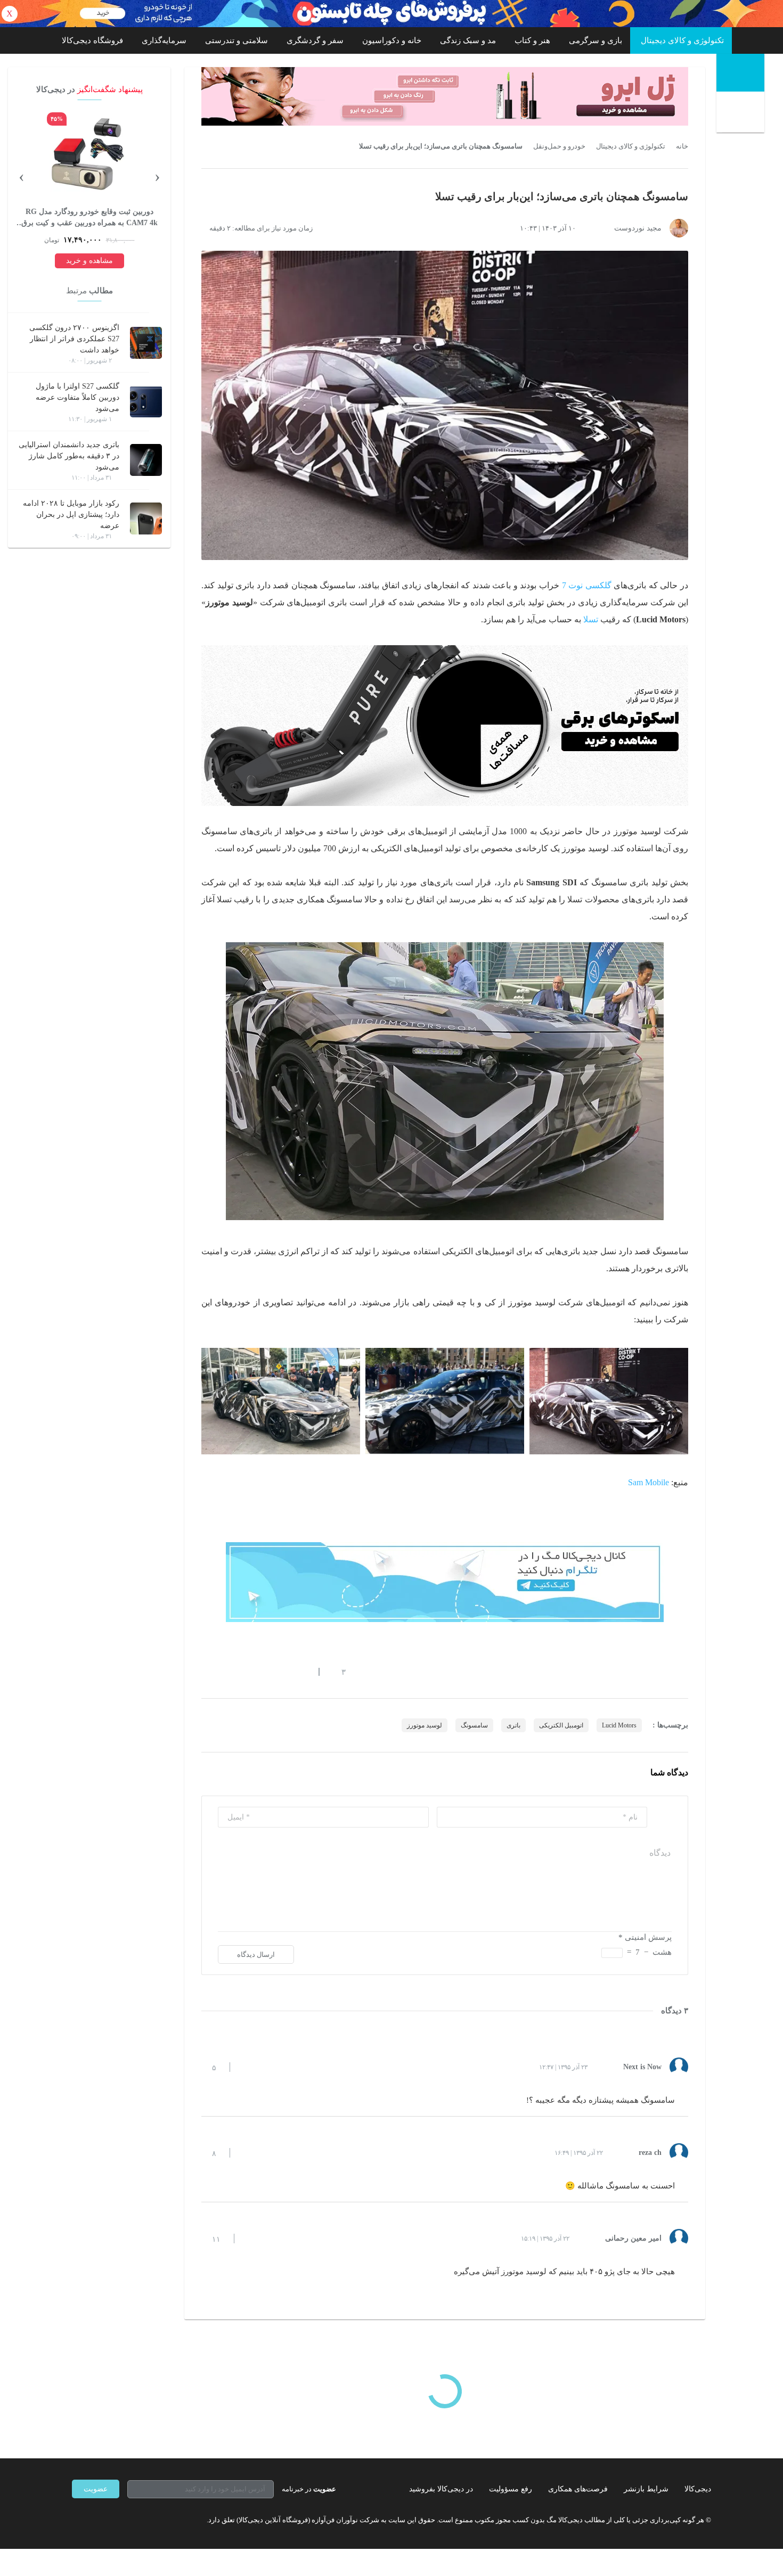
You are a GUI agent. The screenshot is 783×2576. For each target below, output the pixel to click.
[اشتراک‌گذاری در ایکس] (244, 1672)
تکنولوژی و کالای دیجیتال (682, 40)
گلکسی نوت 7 (587, 585)
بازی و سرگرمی (596, 40)
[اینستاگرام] (95, 2520)
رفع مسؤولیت (511, 2489)
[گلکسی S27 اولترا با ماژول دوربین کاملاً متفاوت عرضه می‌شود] (146, 401)
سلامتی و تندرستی (236, 40)
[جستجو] (742, 113)
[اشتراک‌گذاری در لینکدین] (282, 1672)
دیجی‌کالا (698, 2489)
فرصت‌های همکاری (578, 2489)
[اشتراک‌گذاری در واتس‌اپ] (225, 1672)
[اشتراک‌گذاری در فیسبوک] (263, 1672)
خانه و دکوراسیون (392, 40)
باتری (513, 1725)
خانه (682, 146)
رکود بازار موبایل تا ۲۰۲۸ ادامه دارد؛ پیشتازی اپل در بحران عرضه (71, 515)
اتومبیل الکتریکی (561, 1725)
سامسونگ (474, 1725)
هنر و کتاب (532, 40)
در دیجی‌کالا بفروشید (441, 2489)
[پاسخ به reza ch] (247, 2153)
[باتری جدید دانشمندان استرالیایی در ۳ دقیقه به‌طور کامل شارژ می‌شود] (146, 460)
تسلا (591, 619)
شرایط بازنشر (646, 2489)
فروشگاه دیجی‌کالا (92, 40)
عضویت (96, 2489)
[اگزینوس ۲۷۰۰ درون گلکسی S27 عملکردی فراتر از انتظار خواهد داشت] (146, 343)
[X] (115, 2520)
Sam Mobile (649, 1482)
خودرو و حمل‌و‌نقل (559, 146)
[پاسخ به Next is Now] (247, 2067)
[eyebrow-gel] (445, 96)
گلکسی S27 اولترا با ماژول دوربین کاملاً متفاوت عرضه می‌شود (78, 397)
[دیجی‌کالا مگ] (740, 73)
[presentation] (157, 176)
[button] (338, 1672)
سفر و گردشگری (315, 40)
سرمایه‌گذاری (164, 40)
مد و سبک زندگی (468, 40)
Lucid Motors (619, 1725)
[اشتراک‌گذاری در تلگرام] (206, 1672)
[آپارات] (134, 2520)
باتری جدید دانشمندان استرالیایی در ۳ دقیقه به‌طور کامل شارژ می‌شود (69, 456)
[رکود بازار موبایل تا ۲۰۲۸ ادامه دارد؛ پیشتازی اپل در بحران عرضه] (146, 519)
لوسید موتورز (425, 1725)
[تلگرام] (76, 2520)
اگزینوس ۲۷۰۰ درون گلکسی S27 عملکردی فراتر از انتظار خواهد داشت (74, 339)
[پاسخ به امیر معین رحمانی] (251, 2238)
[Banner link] (391, 14)
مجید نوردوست (638, 228)
